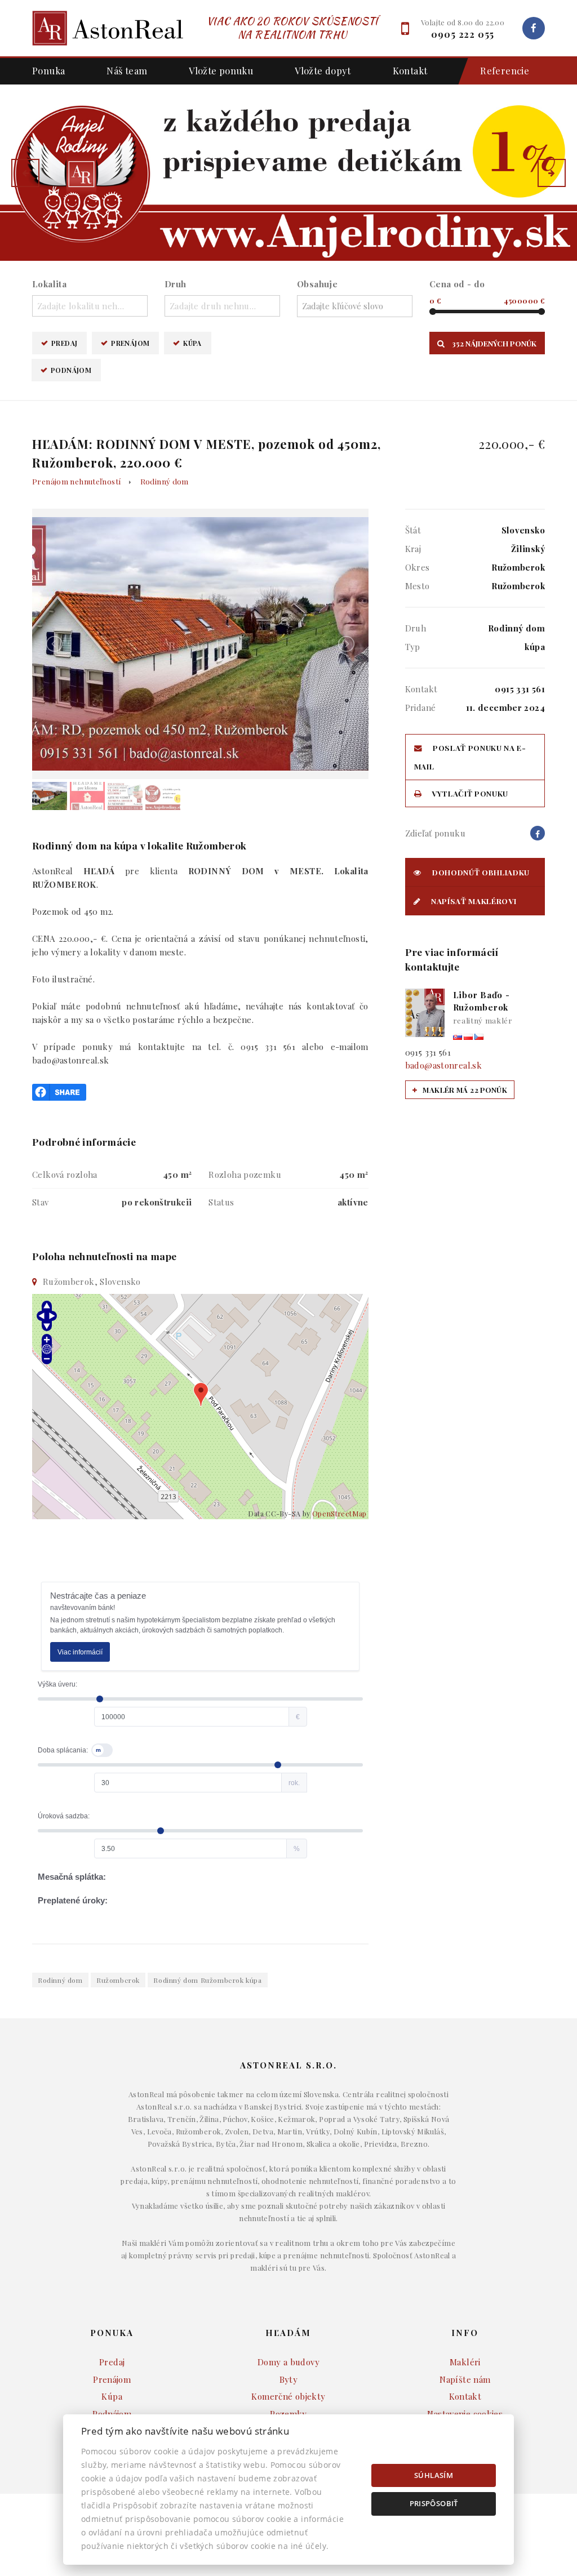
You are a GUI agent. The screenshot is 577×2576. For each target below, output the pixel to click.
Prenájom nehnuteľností (76, 481)
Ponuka (48, 70)
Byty (289, 2379)
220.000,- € (512, 444)
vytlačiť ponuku (469, 793)
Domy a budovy (288, 2362)
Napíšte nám (465, 2379)
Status (221, 1202)
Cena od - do (457, 284)
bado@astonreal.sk (443, 1065)
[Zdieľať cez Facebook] (59, 1091)
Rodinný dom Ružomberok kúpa (207, 1980)
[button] (25, 173)
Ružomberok (118, 1980)
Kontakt (410, 70)
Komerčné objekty (288, 2396)
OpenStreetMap (339, 1513)
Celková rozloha (65, 1174)
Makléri (465, 2362)
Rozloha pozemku (245, 1174)
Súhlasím (434, 2475)
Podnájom (71, 370)
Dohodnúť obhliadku (480, 872)
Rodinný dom (165, 481)
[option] (288, 173)
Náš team (127, 70)
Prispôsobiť (434, 2503)
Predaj (64, 343)
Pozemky (288, 2414)
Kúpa (192, 343)
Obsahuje (317, 284)
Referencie (505, 70)
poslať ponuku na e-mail (470, 757)
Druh (176, 284)
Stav (41, 1202)
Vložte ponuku (221, 70)
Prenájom (130, 343)
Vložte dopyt (323, 70)
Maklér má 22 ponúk (464, 1090)
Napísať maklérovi (472, 901)
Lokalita (49, 284)
